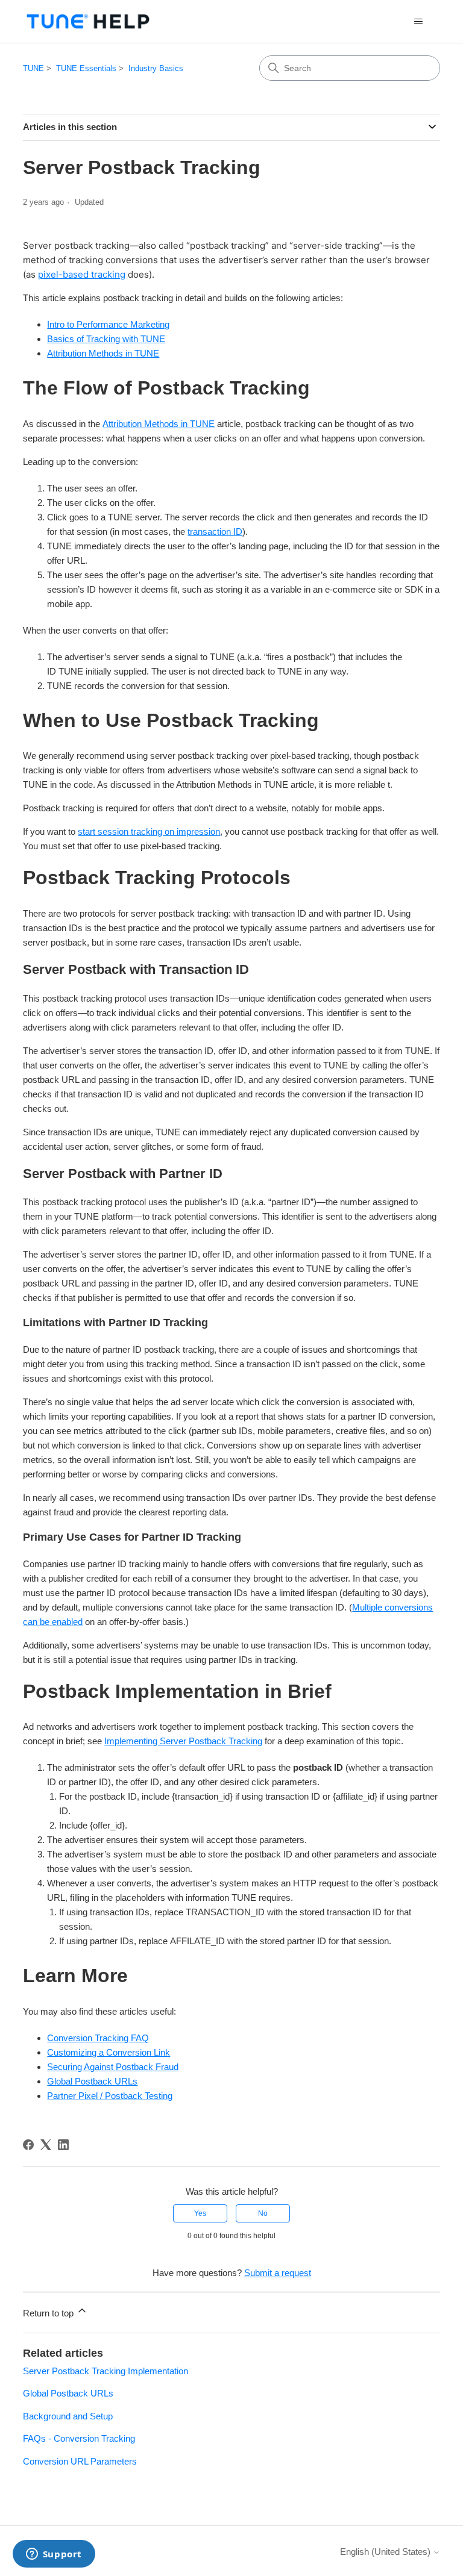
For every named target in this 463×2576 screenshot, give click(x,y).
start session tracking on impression (149, 831)
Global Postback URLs (92, 2081)
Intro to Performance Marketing (108, 324)
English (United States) (386, 2552)
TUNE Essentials (86, 68)
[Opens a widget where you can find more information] (54, 2555)
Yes (200, 2213)
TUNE (33, 68)
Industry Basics (156, 68)
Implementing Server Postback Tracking (183, 1741)
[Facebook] (28, 2145)
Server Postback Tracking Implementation (106, 2371)
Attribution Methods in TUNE (103, 353)
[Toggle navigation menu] (419, 22)
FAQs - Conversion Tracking (79, 2438)
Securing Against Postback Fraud (113, 2067)
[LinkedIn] (63, 2145)
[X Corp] (46, 2145)
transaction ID (215, 532)
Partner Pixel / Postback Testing (110, 2096)
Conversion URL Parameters (80, 2461)
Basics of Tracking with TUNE (106, 339)
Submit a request (278, 2273)
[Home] (88, 21)
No (263, 2213)
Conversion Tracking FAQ (98, 2038)
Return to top (49, 2313)
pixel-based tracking (82, 274)
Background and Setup (68, 2416)
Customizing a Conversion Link (109, 2052)
